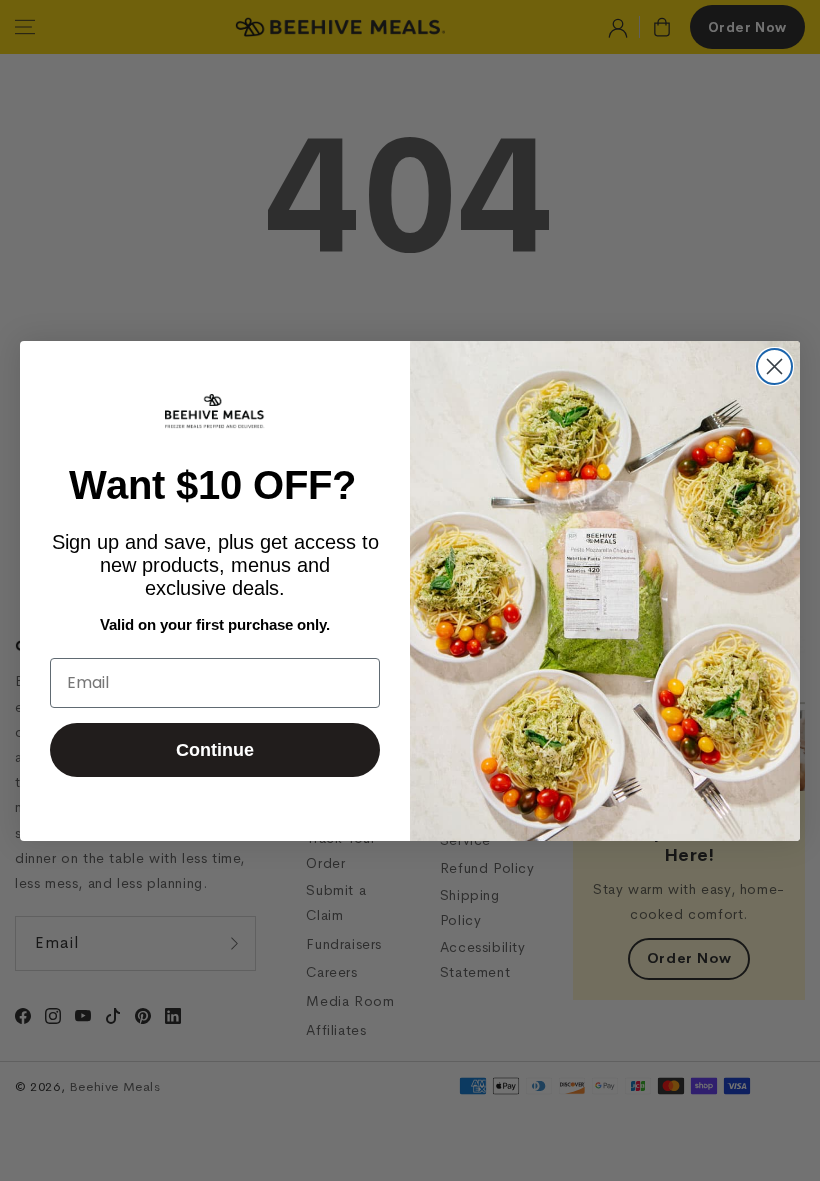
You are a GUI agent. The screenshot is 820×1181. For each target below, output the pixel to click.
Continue (215, 750)
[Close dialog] (774, 366)
